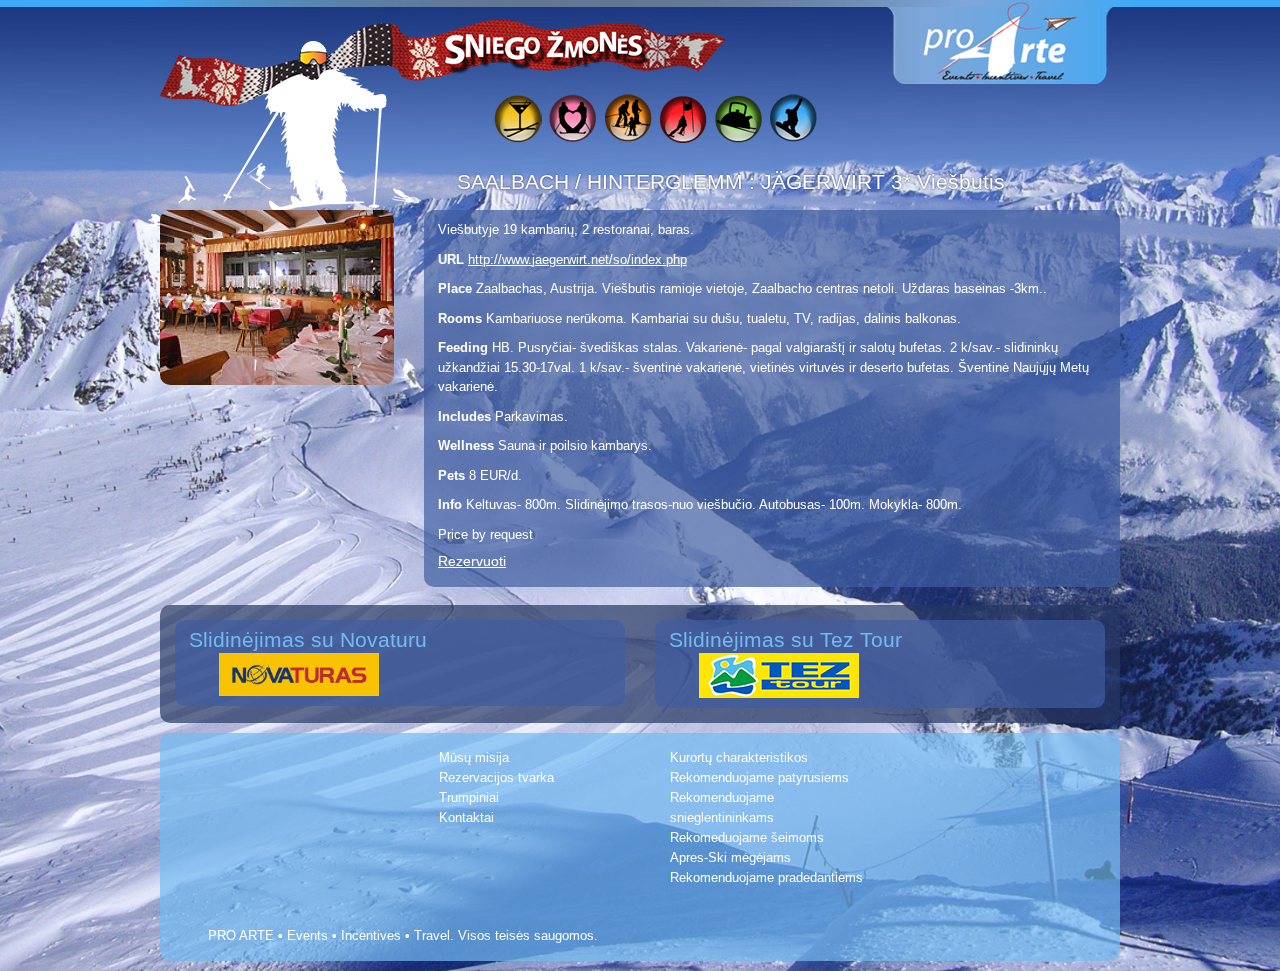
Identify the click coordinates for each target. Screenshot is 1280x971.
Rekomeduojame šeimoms (747, 837)
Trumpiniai (469, 797)
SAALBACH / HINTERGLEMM (603, 181)
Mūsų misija (474, 757)
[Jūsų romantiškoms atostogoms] (572, 121)
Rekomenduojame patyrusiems (759, 777)
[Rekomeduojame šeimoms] (627, 121)
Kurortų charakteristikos (739, 757)
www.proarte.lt (1016, 42)
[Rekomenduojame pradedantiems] (737, 121)
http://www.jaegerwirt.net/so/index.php (577, 259)
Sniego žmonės (545, 46)
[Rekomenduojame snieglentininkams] (792, 121)
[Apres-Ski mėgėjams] (517, 121)
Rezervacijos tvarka (496, 777)
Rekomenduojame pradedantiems (766, 877)
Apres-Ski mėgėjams (730, 857)
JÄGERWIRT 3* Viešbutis (883, 181)
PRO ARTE (241, 935)
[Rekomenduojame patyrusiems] (682, 121)
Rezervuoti (472, 561)
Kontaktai (466, 817)
